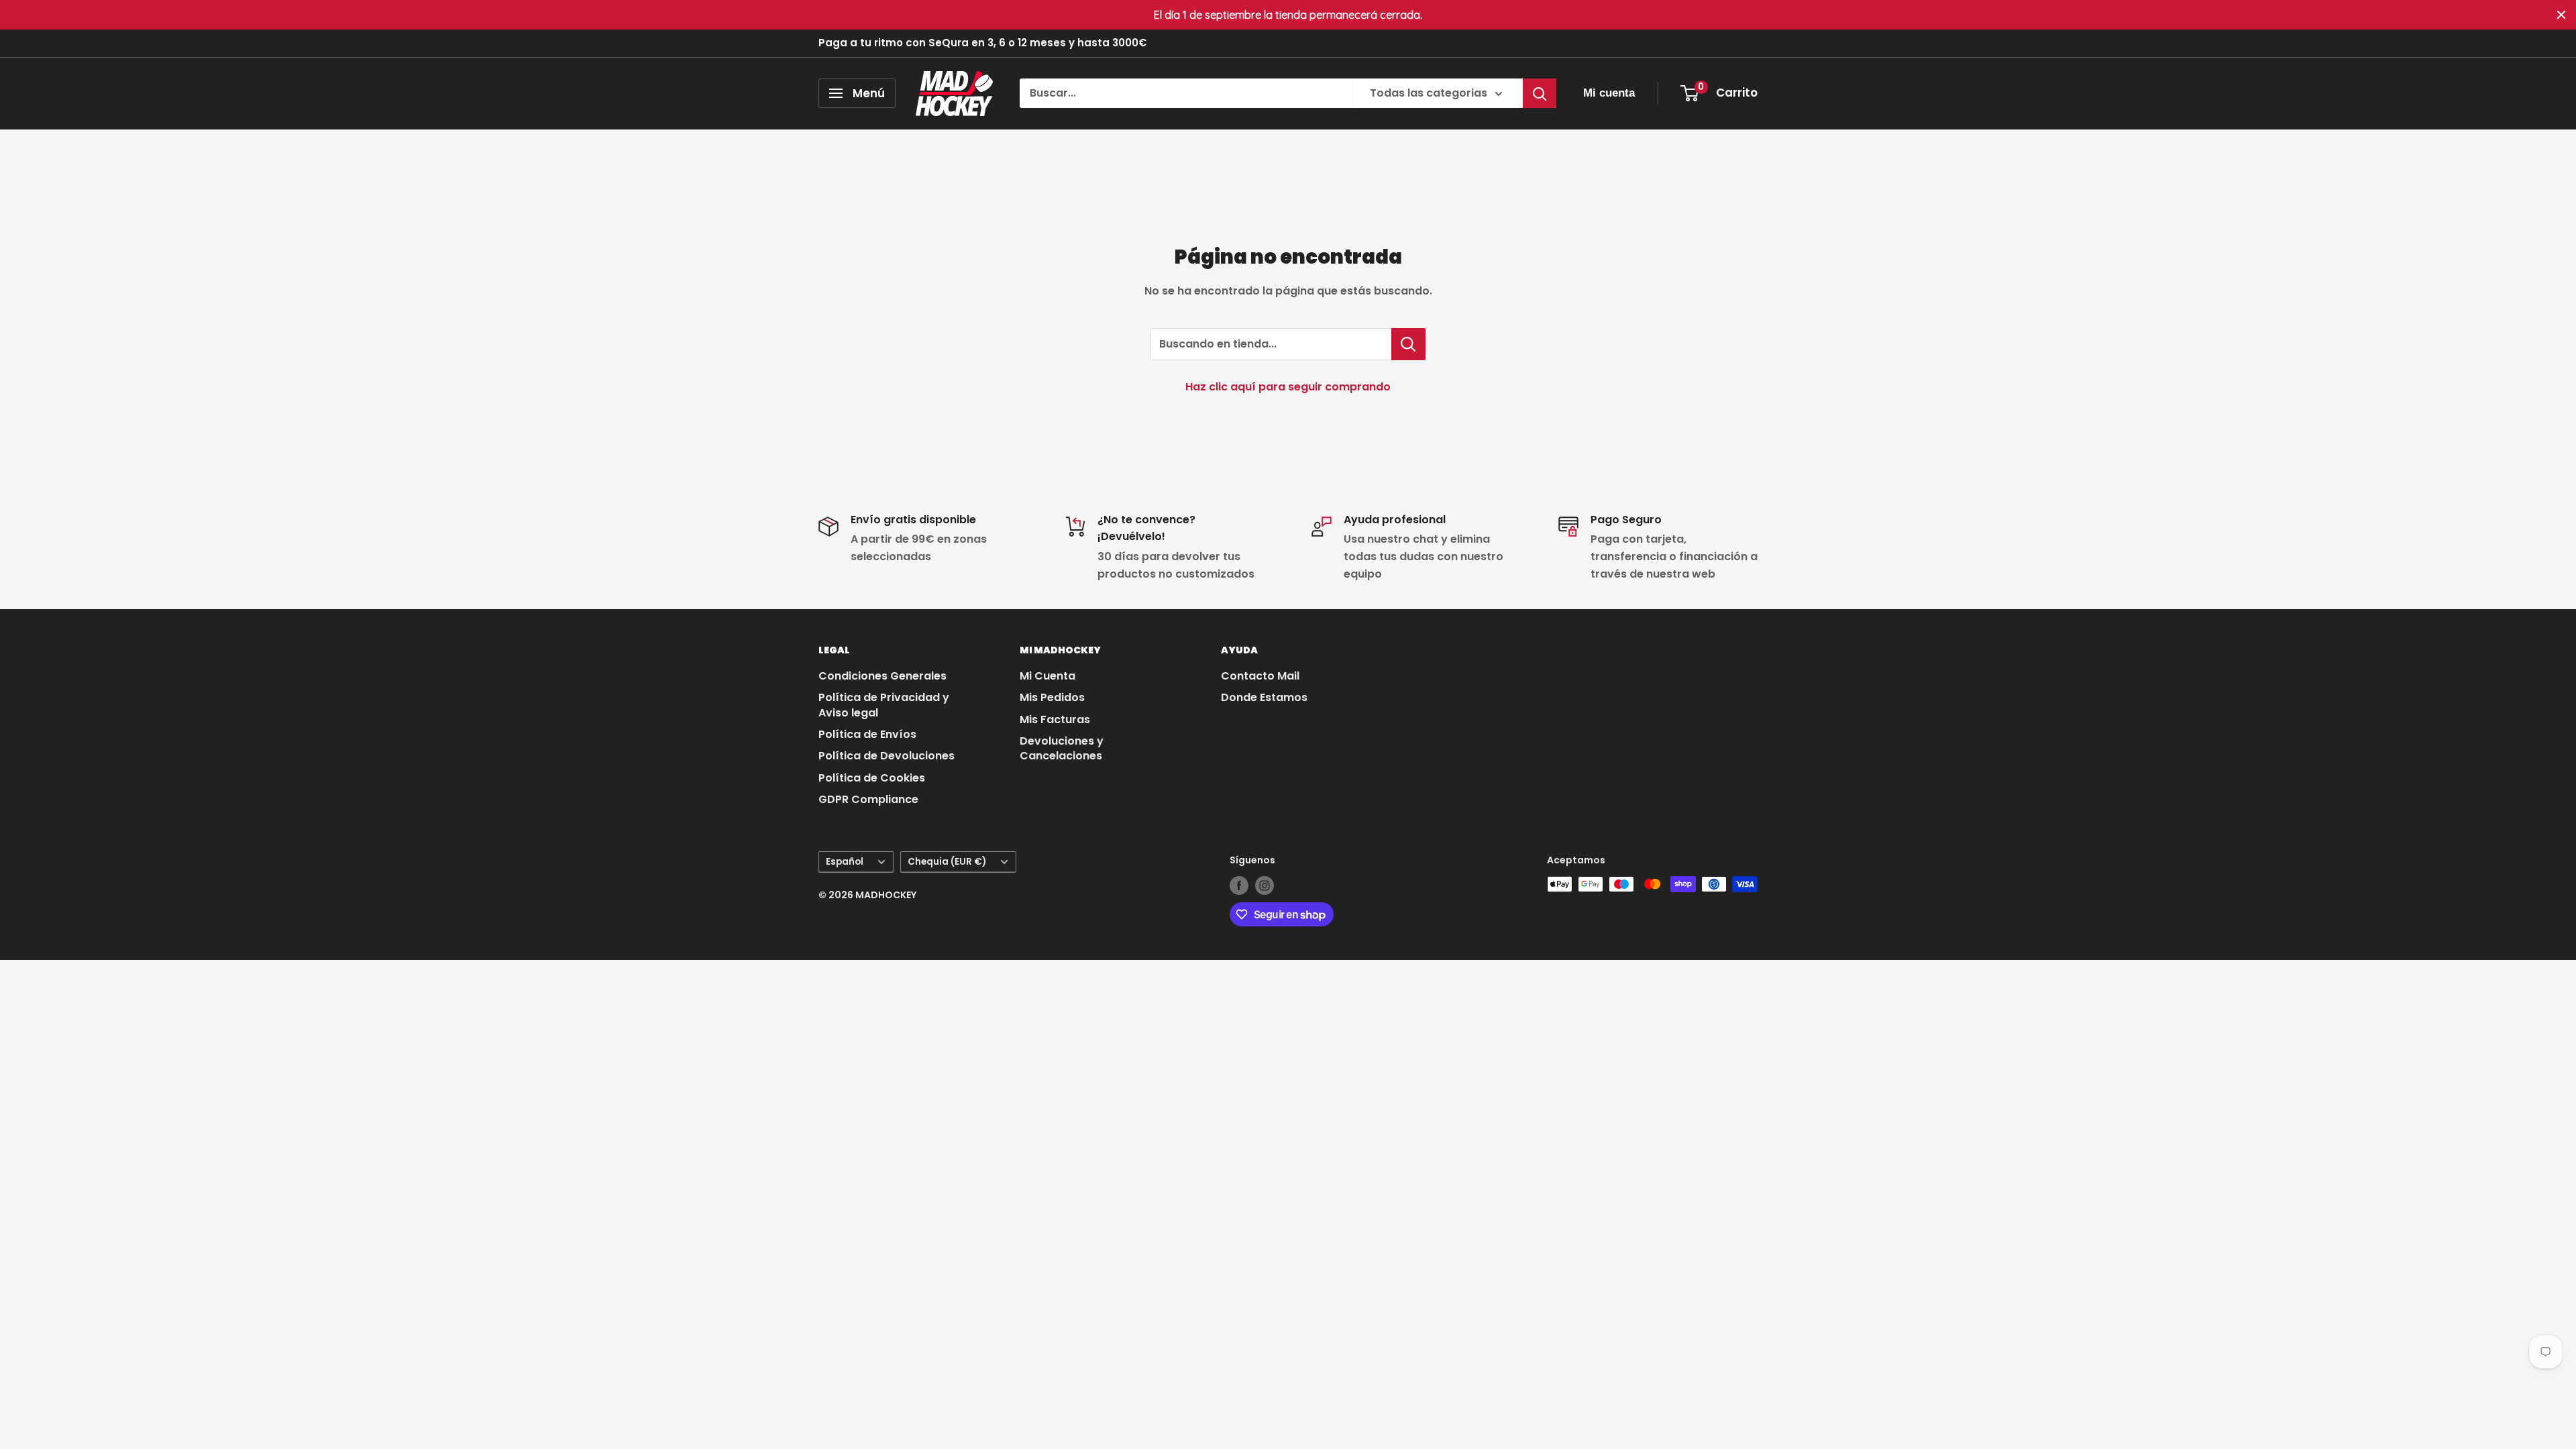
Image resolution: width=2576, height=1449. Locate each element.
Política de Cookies (872, 778)
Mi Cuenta (1048, 676)
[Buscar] (1540, 93)
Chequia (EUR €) (947, 862)
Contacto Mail (1260, 676)
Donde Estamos (1264, 697)
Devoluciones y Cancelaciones (1062, 748)
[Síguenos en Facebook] (1239, 885)
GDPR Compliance (868, 799)
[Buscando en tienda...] (1408, 344)
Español (845, 862)
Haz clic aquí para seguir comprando (1288, 387)
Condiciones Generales (882, 676)
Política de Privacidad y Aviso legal (884, 705)
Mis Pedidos (1052, 697)
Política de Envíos (867, 734)
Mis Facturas (1055, 719)
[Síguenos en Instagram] (1265, 885)
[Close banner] (2561, 15)
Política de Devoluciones (887, 756)
